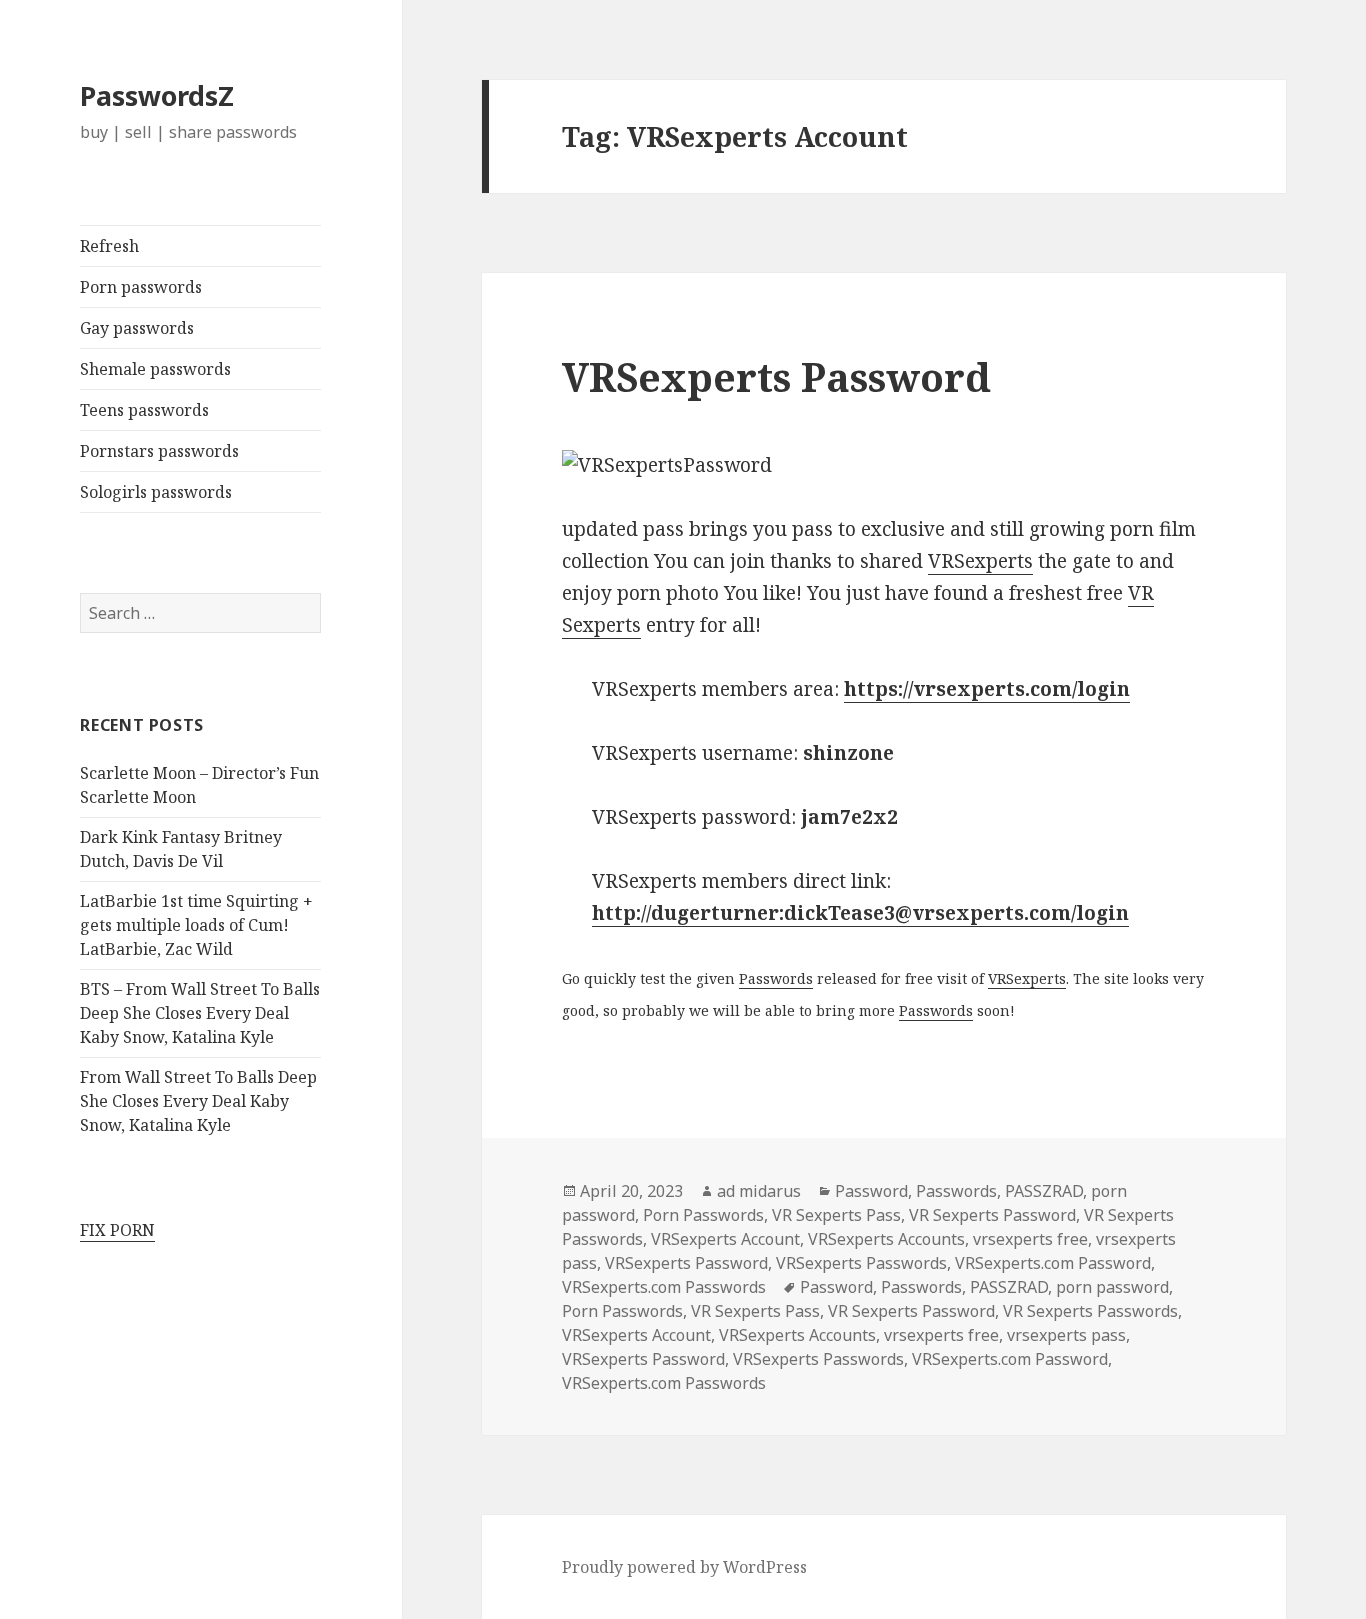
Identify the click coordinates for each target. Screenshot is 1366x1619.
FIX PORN (117, 1230)
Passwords (776, 978)
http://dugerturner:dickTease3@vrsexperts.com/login (860, 913)
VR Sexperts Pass (836, 1215)
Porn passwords (141, 287)
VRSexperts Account (725, 1239)
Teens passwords (144, 410)
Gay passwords (137, 328)
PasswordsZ (157, 95)
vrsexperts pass (1066, 1335)
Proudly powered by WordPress (684, 1567)
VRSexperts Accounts (886, 1239)
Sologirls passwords (156, 492)
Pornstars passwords (159, 451)
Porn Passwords (703, 1215)
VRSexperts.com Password (1053, 1263)
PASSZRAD (1044, 1191)
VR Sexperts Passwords (1090, 1311)
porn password (1112, 1287)
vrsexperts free (1030, 1239)
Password (871, 1191)
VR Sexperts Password (992, 1215)
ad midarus (759, 1191)
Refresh (109, 246)
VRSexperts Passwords (861, 1263)
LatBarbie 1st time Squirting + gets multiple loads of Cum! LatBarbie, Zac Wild (196, 925)
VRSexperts (980, 561)
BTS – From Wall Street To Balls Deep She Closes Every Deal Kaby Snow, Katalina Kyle (200, 1013)
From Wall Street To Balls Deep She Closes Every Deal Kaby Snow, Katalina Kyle (198, 1101)
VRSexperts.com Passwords (664, 1287)
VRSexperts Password (776, 376)
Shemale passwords (155, 369)
